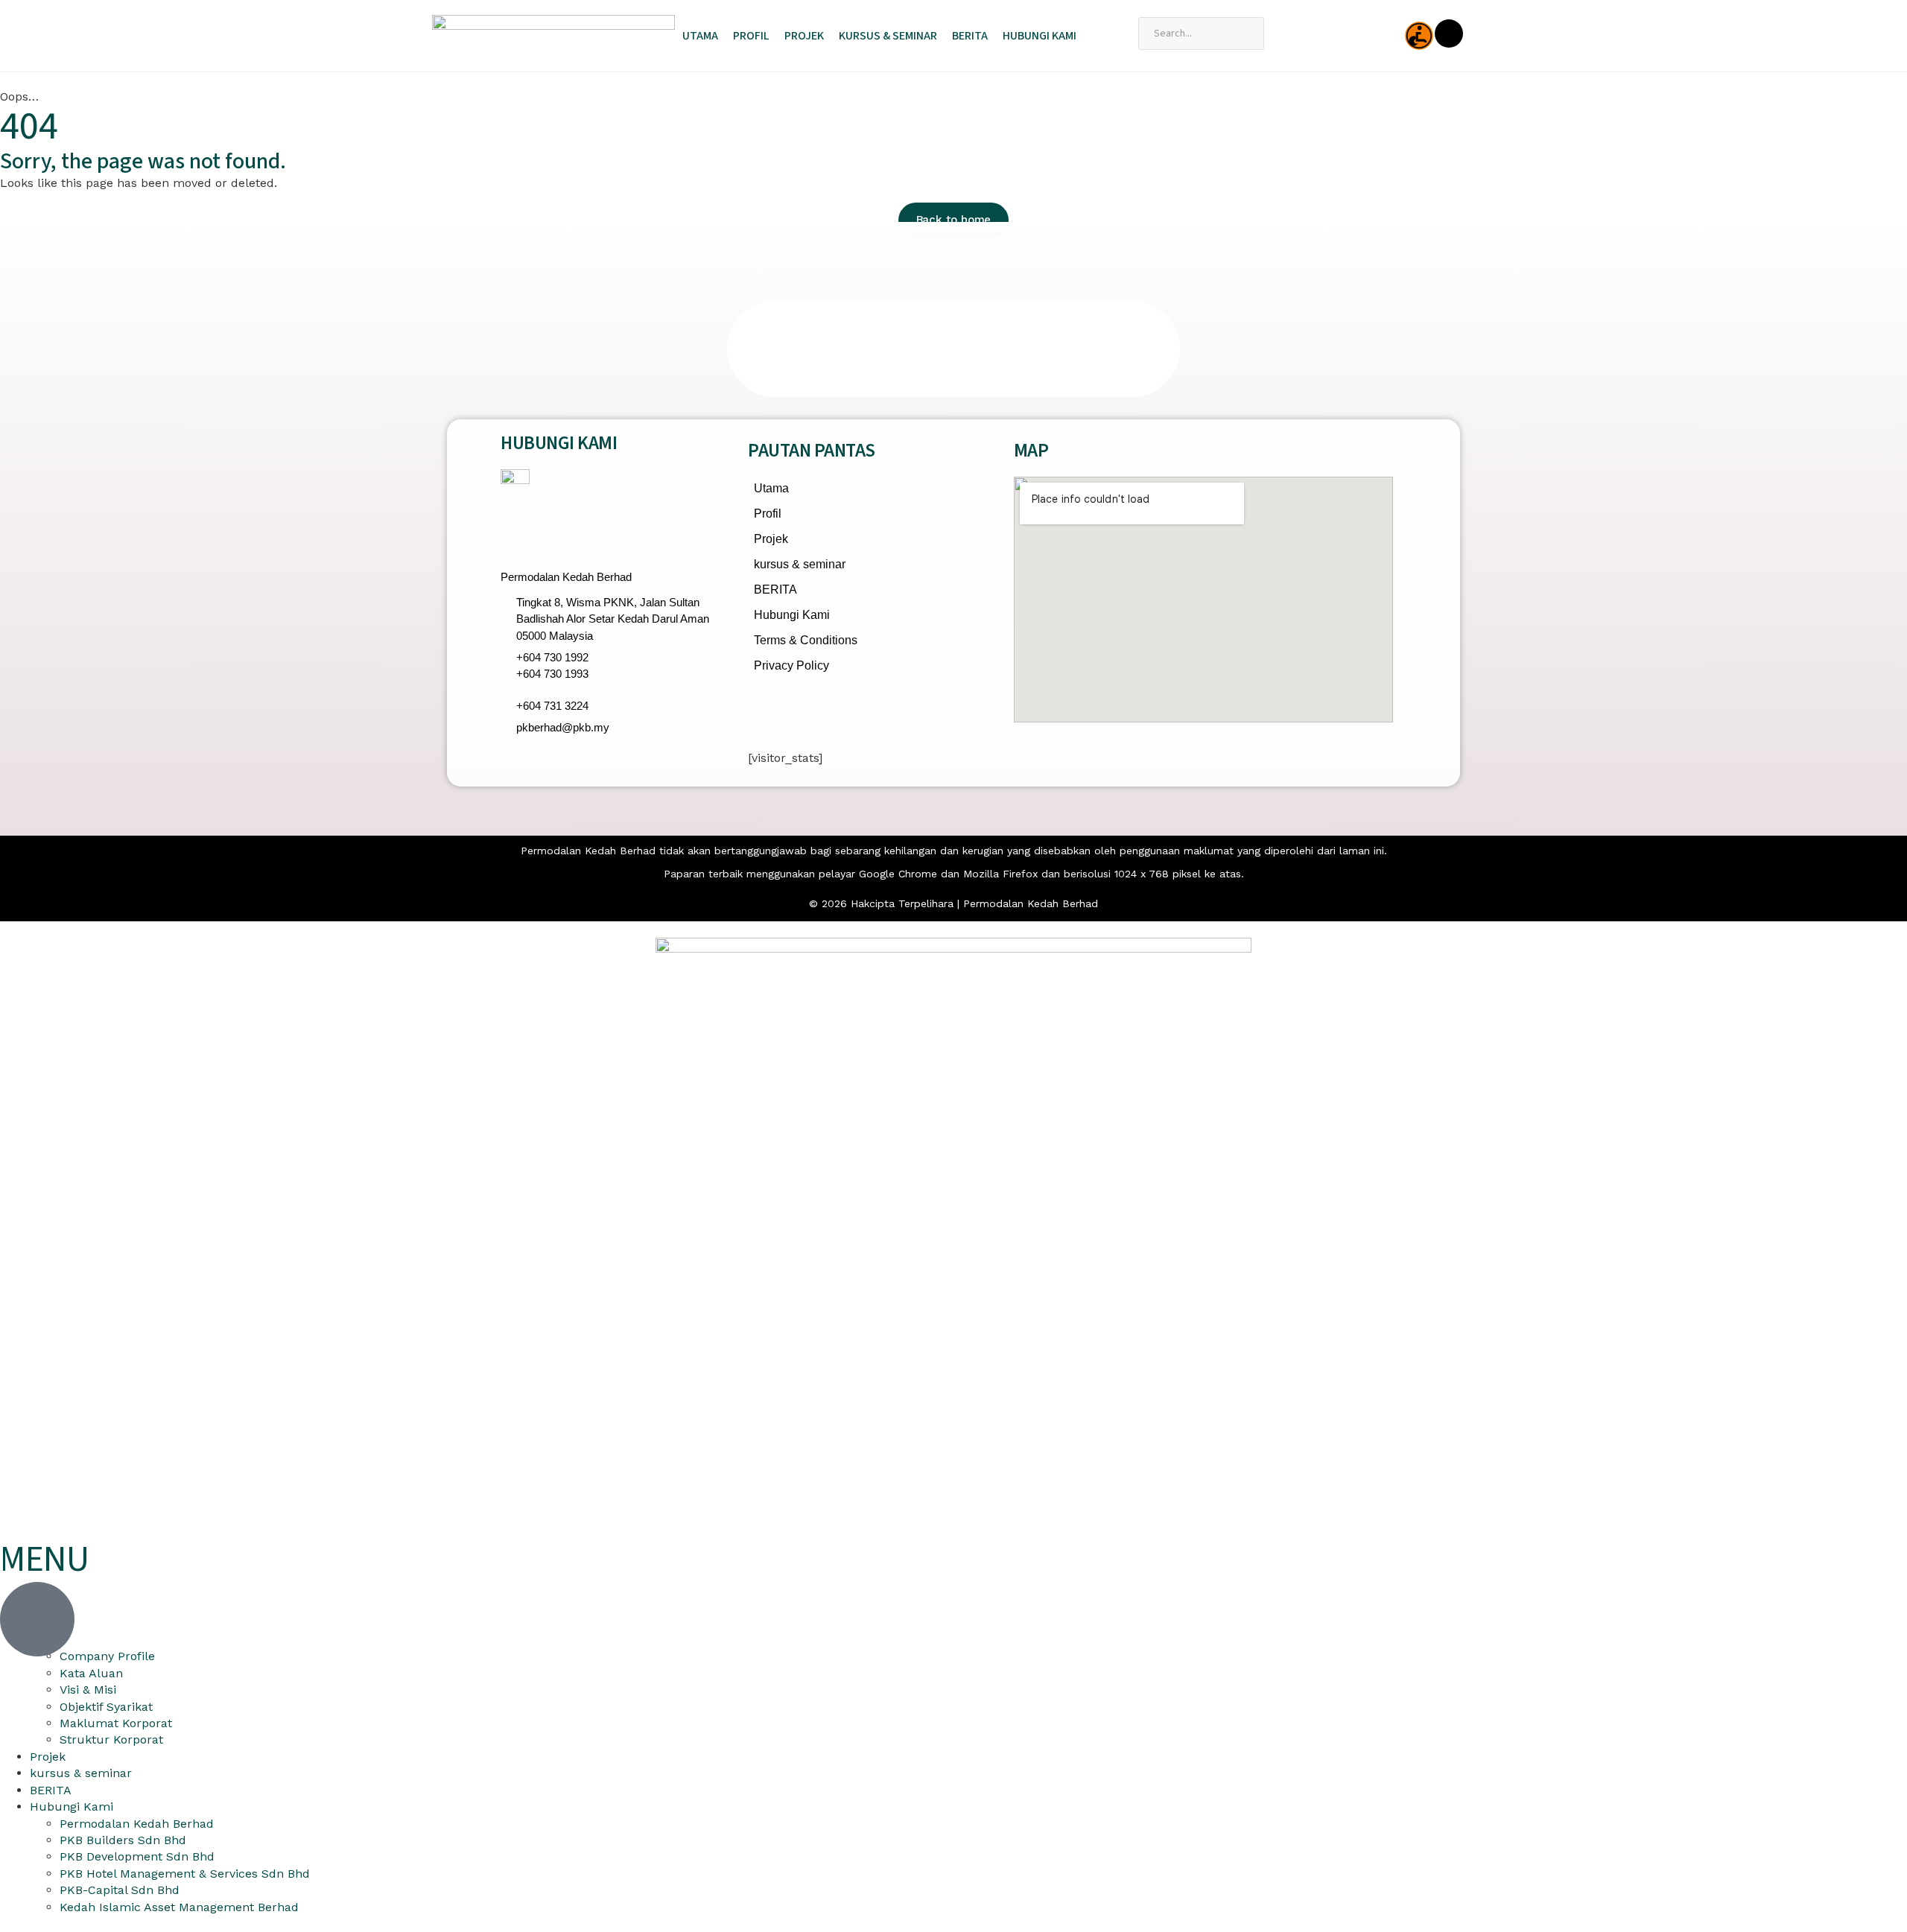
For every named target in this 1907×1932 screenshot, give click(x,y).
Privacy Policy (791, 665)
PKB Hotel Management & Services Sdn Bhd (185, 1874)
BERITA (970, 36)
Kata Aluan (91, 1673)
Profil (751, 36)
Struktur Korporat (111, 1739)
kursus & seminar (888, 36)
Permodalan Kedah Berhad (137, 1824)
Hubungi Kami (1040, 36)
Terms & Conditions (806, 640)
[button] (516, 349)
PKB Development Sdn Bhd (137, 1856)
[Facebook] (767, 711)
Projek (804, 36)
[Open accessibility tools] (1419, 36)
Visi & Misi (88, 1690)
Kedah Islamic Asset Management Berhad (179, 1907)
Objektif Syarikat (106, 1707)
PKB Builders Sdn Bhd (123, 1840)
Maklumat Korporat (116, 1723)
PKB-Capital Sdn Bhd (120, 1890)
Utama (700, 36)
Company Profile (107, 1656)
